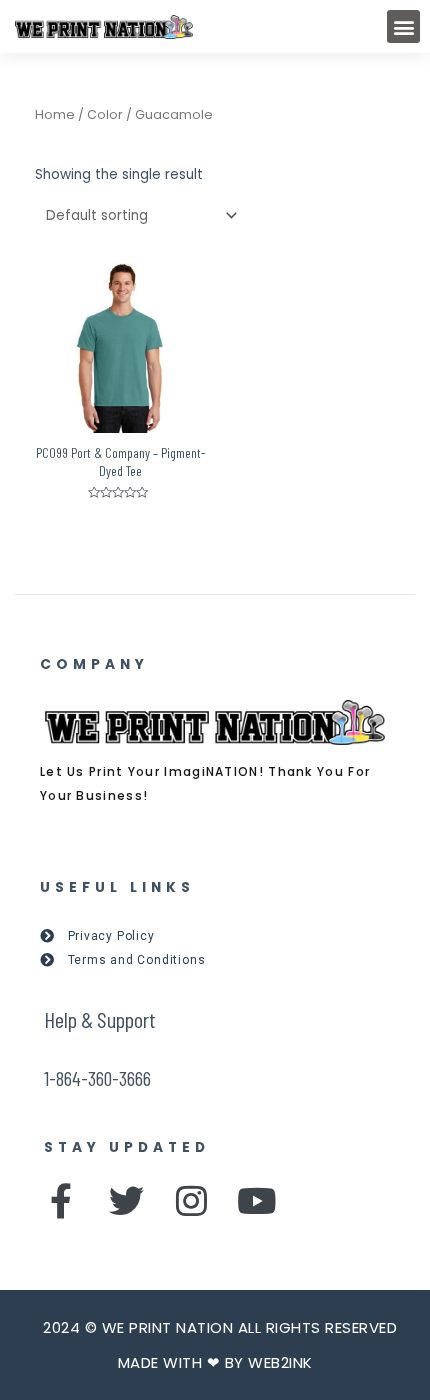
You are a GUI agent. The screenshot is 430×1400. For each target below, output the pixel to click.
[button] (403, 26)
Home (55, 114)
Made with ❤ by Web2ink (215, 1362)
